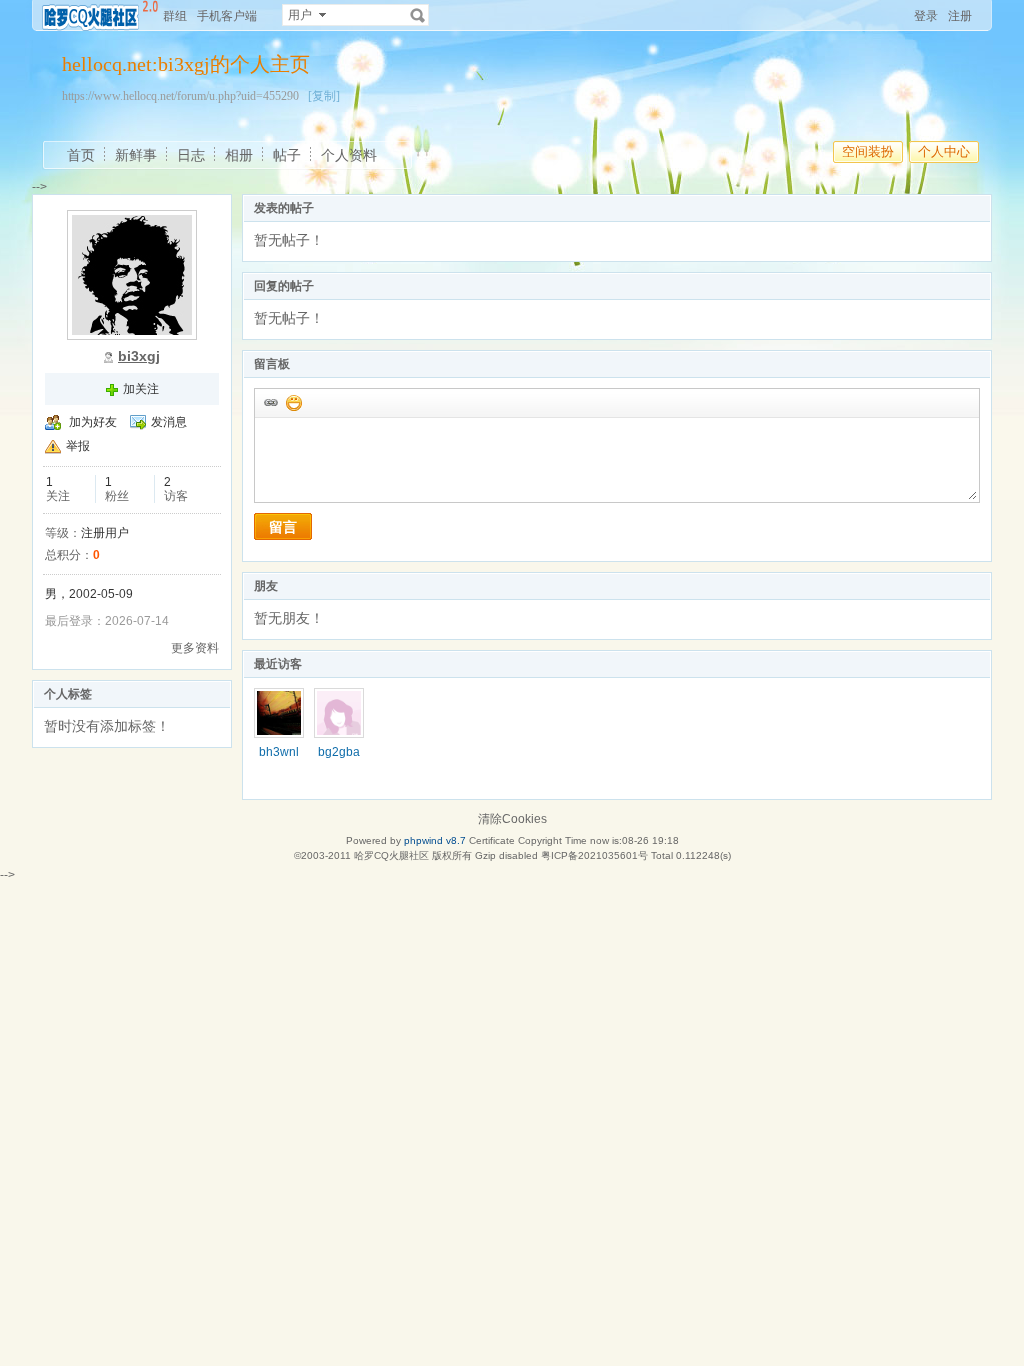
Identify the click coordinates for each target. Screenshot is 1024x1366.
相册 (239, 155)
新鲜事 (136, 155)
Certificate (492, 840)
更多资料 (195, 648)
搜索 (418, 15)
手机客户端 (227, 16)
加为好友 (93, 422)
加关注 (141, 389)
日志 (191, 155)
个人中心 (944, 151)
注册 (960, 16)
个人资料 (349, 155)
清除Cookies (512, 819)
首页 (81, 155)
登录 (926, 16)
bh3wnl (279, 752)
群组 (175, 16)
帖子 (287, 155)
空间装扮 (868, 151)
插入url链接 (270, 402)
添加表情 (293, 402)
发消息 (169, 422)
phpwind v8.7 (435, 840)
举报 (78, 446)
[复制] (324, 96)
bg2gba (339, 752)
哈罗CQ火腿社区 (391, 855)
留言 (283, 527)
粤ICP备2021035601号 (594, 855)
